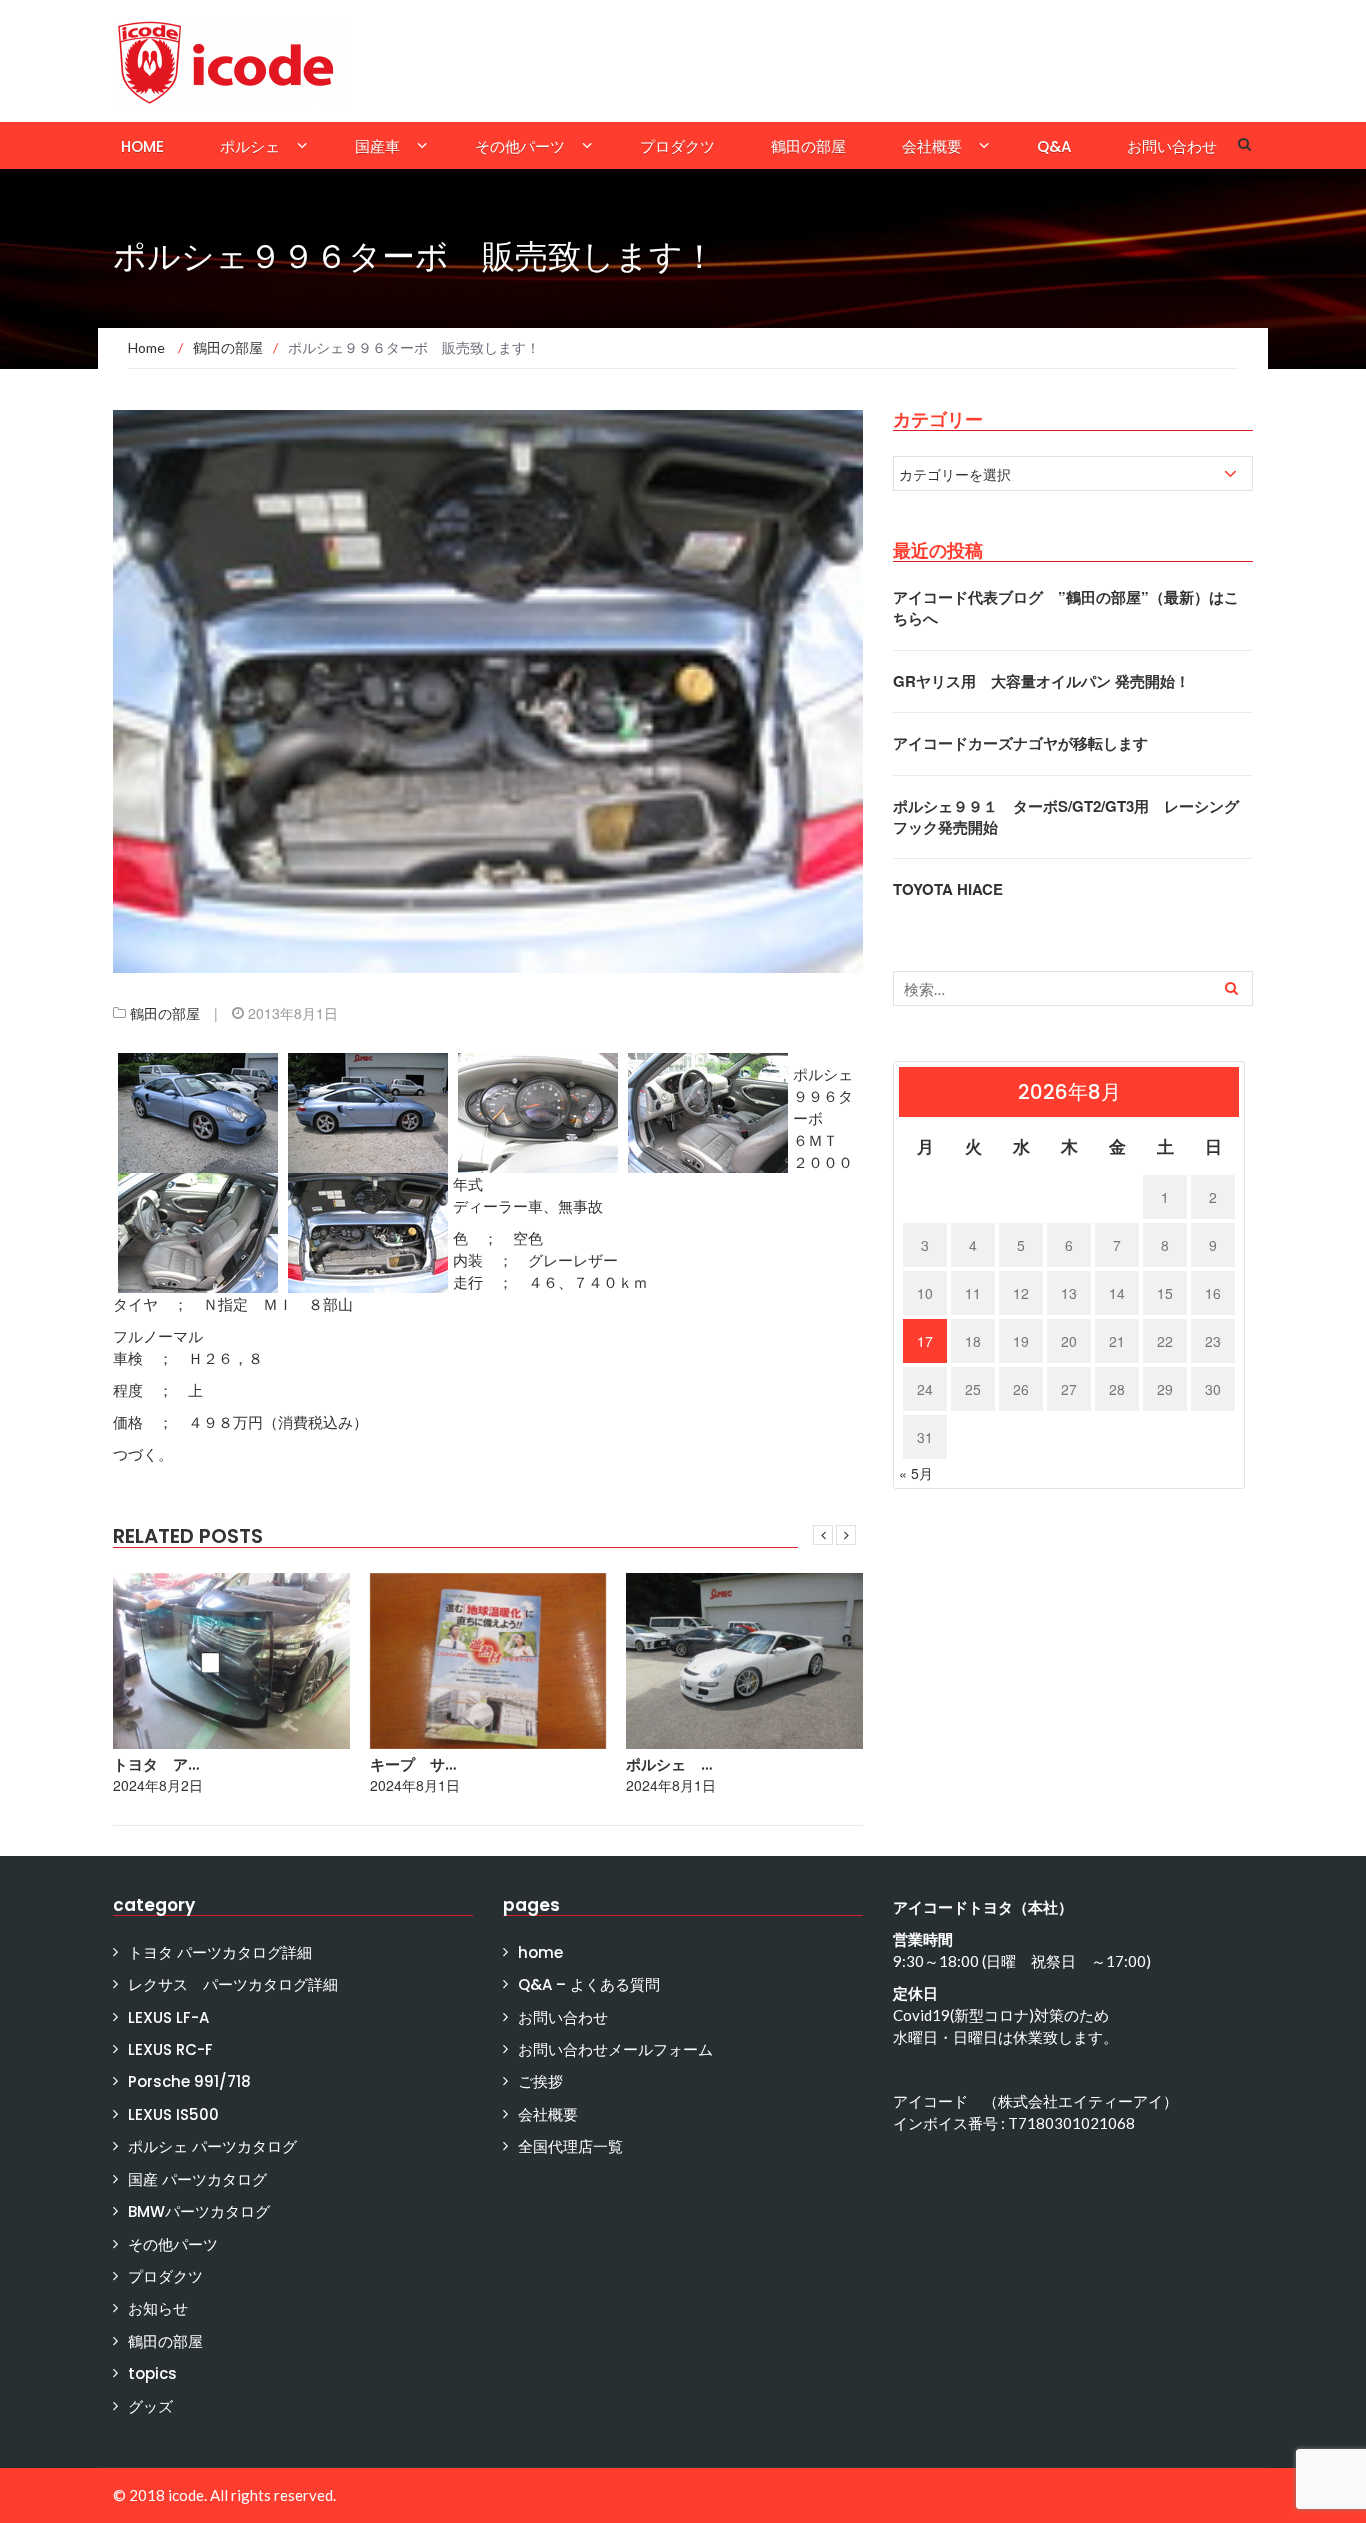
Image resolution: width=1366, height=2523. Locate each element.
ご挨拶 (540, 2081)
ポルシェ (250, 146)
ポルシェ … (669, 1764)
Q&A (1054, 146)
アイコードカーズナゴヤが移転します (1020, 743)
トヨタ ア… (156, 1764)
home (142, 146)
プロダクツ (677, 146)
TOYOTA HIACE (948, 889)
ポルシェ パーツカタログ (212, 2146)
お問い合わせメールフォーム (615, 2049)
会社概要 (932, 146)
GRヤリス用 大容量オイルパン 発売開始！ (1041, 681)
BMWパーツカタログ (199, 2211)
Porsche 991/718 (189, 2081)
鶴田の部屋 (808, 146)
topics (152, 2373)
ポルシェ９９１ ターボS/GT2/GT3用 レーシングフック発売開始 (1066, 816)
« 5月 (916, 1473)
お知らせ (158, 2308)
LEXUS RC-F (170, 2049)
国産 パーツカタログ (197, 2179)
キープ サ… (413, 1764)
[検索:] (1073, 988)
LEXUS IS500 (173, 2114)
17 (925, 1341)
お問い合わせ (1172, 146)
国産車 (377, 146)
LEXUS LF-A (168, 2017)
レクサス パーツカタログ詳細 (233, 1984)
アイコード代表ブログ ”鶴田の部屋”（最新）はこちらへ (1066, 607)
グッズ (150, 2406)
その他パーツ (520, 146)
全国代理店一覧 (570, 2146)
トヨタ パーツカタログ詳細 (220, 1952)
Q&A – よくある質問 (589, 1984)
